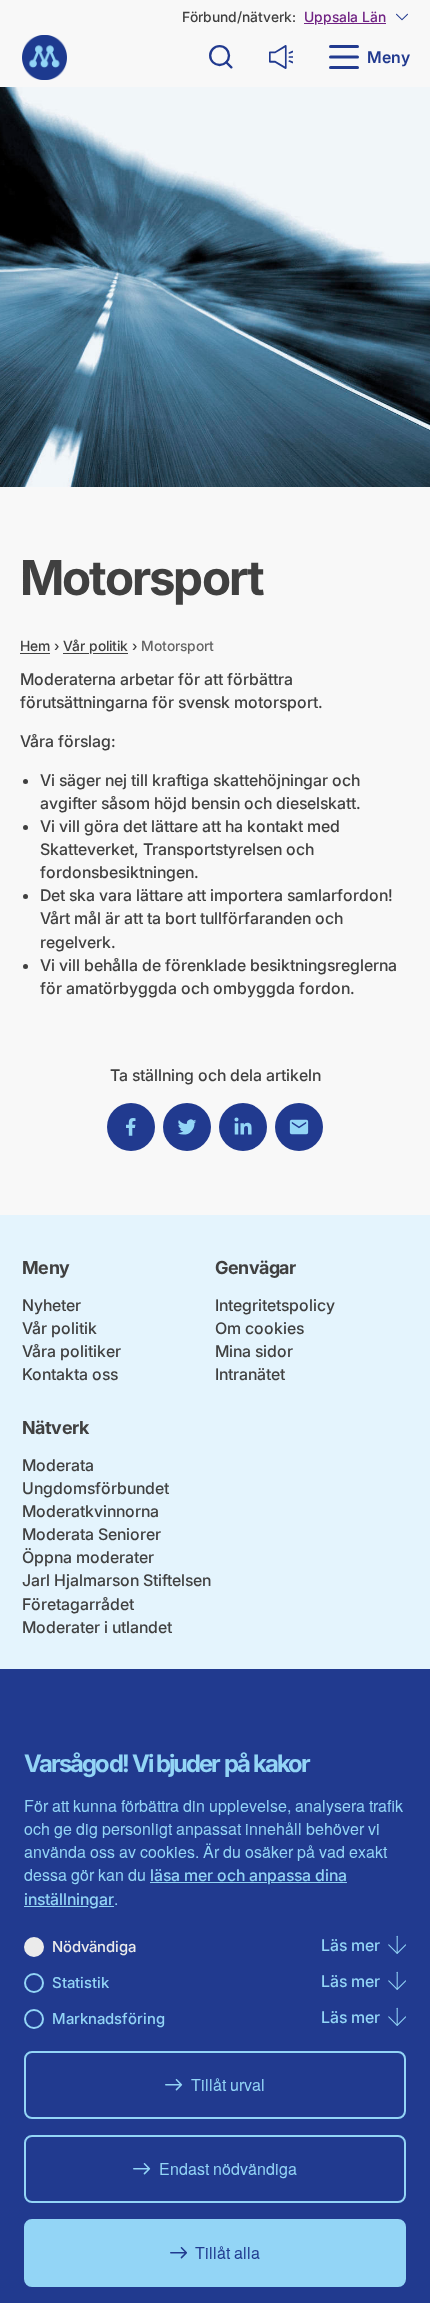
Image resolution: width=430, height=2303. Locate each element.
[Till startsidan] (44, 57)
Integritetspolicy (275, 1305)
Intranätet (250, 1374)
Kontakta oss (70, 1374)
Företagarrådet (78, 1604)
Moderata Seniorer (91, 1534)
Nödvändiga (94, 1946)
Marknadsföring (108, 2018)
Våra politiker (71, 1351)
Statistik (80, 1982)
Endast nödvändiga (228, 2168)
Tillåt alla (227, 2252)
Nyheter (51, 1305)
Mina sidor (254, 1351)
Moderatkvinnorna (90, 1511)
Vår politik (95, 645)
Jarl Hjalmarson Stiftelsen (116, 1580)
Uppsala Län (345, 16)
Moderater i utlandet (97, 1627)
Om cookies (259, 1328)
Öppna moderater (88, 1557)
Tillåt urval (228, 2084)
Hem (35, 645)
